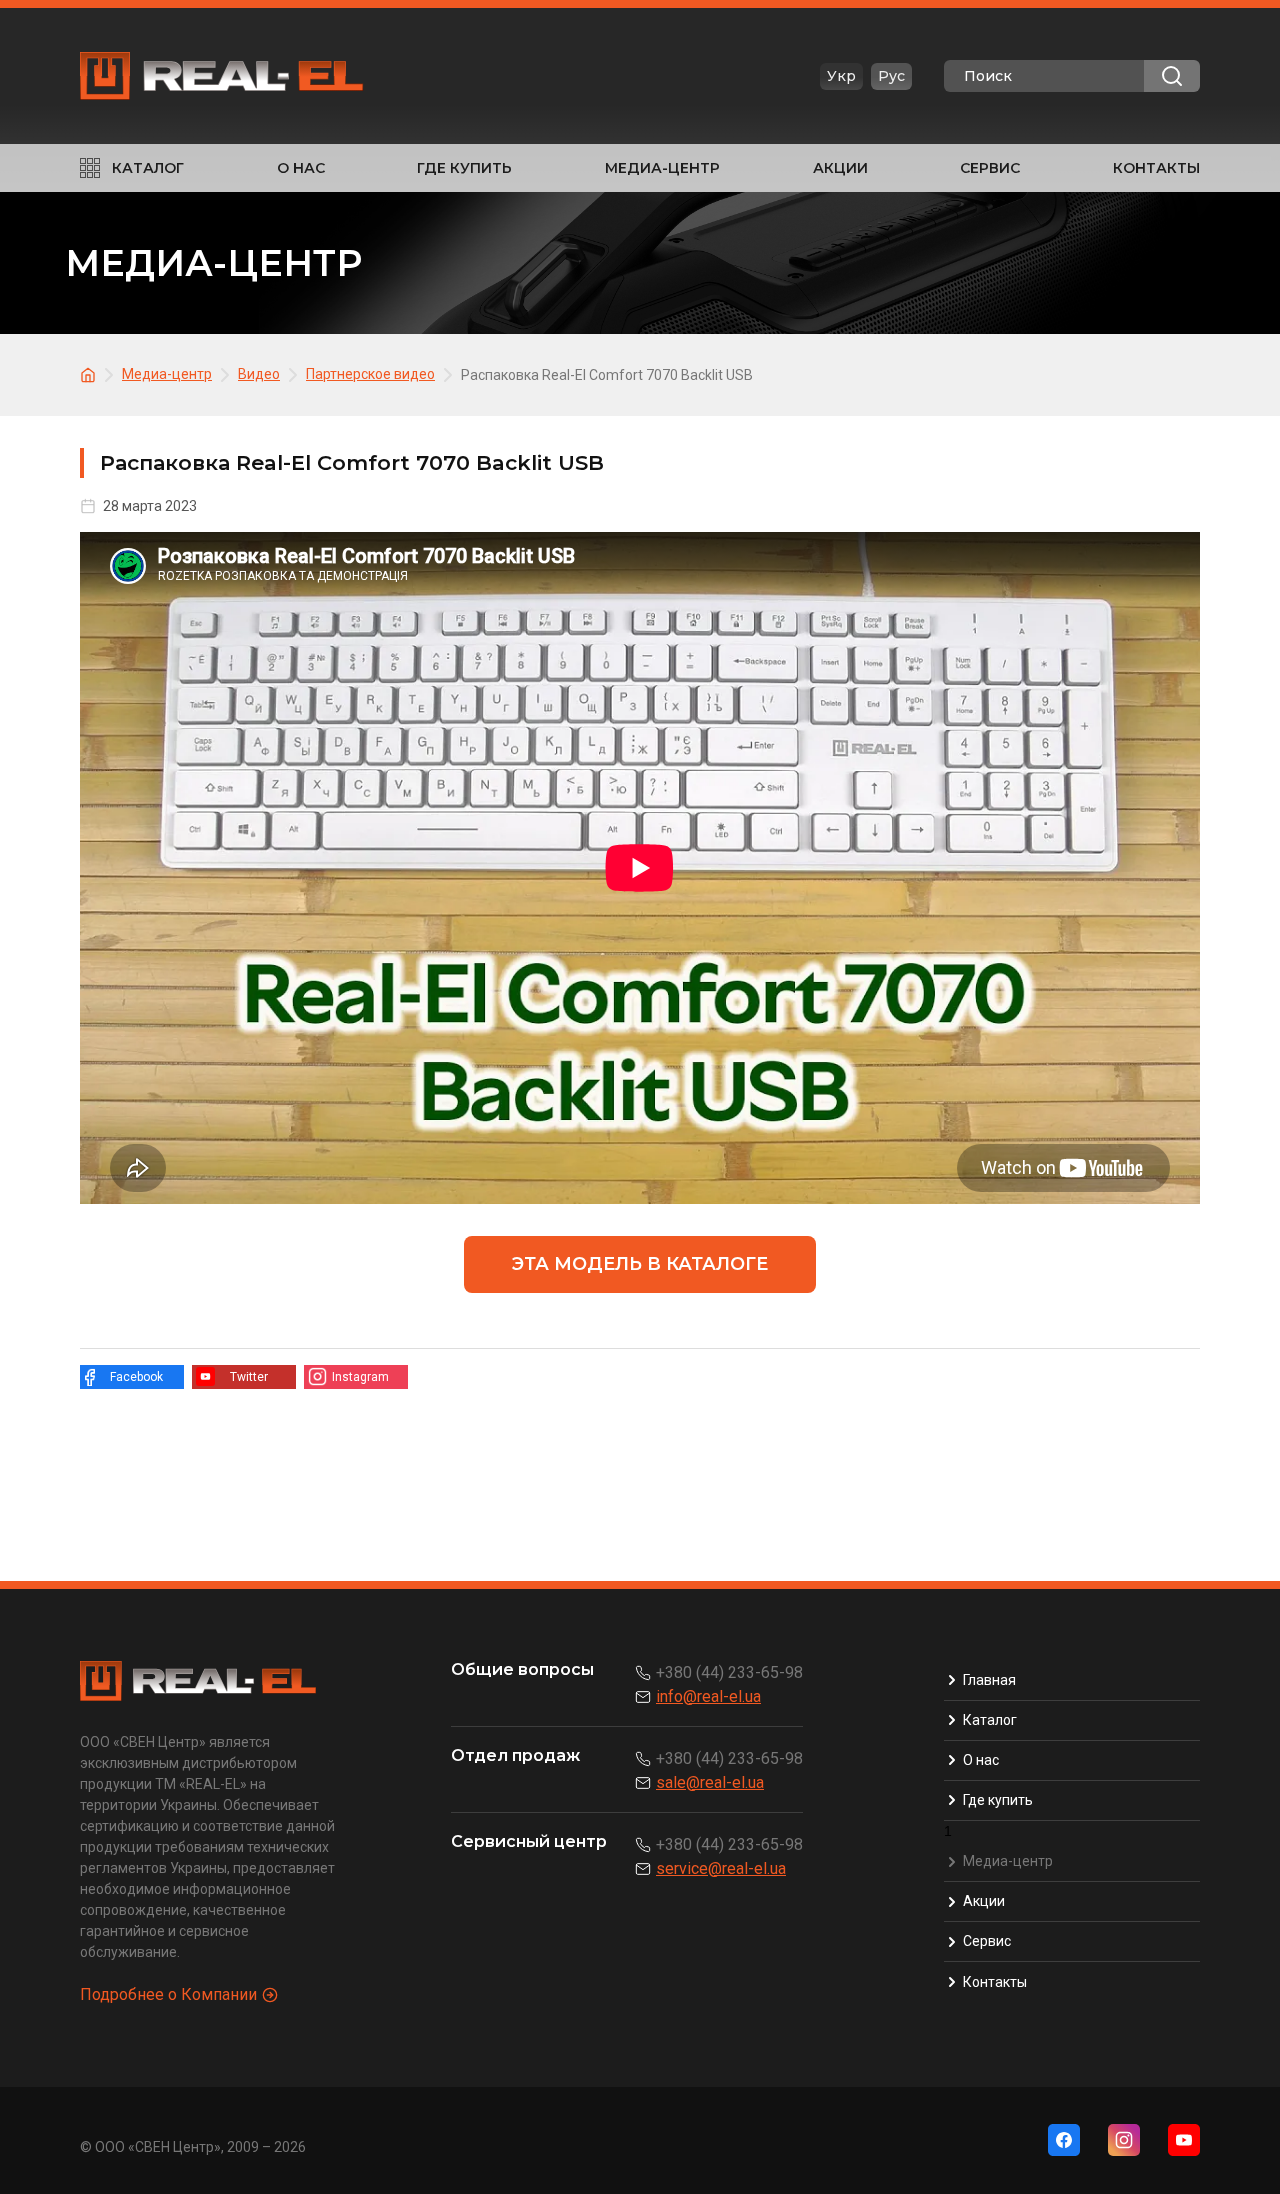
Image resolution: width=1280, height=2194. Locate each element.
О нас (301, 168)
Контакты (1156, 168)
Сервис (990, 168)
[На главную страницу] (91, 373)
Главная (989, 1680)
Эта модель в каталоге (640, 1264)
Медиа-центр (662, 168)
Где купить (464, 168)
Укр (841, 76)
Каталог (148, 168)
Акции (840, 168)
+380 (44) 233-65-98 (729, 1672)
